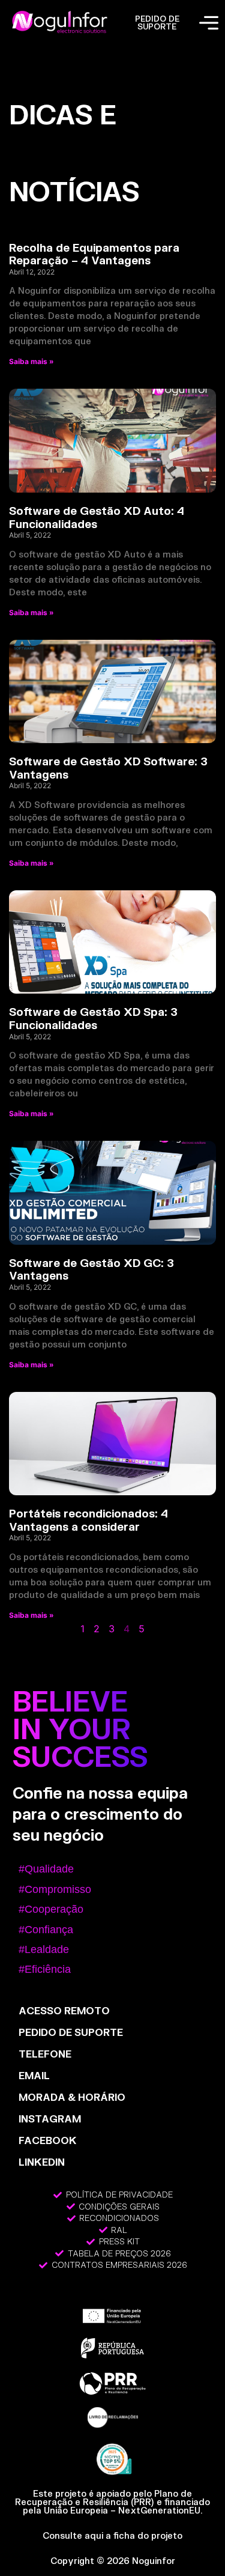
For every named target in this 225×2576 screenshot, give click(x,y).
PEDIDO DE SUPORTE (157, 23)
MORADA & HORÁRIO (72, 2097)
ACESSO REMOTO (64, 2010)
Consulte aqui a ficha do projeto (112, 2535)
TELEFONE (45, 2054)
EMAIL (34, 2075)
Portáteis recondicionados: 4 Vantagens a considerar (88, 1520)
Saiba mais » (31, 361)
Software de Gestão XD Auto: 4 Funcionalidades (97, 517)
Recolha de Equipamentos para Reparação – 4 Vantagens (94, 254)
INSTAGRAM (50, 2119)
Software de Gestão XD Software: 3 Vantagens (108, 768)
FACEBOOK (48, 2140)
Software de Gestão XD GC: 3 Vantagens (91, 1269)
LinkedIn (42, 2162)
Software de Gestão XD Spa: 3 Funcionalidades (93, 1018)
